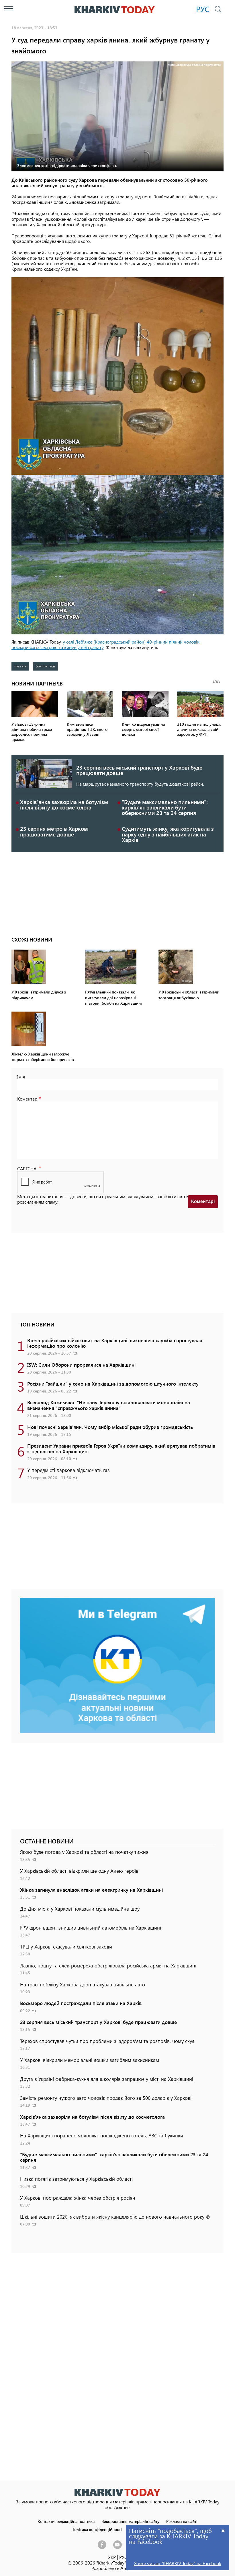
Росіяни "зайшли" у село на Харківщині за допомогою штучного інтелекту (113, 1384)
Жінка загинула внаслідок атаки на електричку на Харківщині (91, 1890)
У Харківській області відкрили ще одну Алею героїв (79, 1871)
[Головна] (115, 10)
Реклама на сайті (182, 2521)
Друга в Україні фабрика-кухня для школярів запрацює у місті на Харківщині (107, 2079)
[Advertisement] (117, 892)
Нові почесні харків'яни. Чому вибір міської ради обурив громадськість (110, 1427)
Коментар (27, 1099)
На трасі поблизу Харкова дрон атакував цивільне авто (83, 1984)
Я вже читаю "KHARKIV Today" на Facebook (178, 2563)
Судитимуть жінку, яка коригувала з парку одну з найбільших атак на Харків (168, 834)
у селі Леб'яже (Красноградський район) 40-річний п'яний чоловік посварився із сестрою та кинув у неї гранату (105, 644)
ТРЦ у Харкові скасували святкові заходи (66, 1946)
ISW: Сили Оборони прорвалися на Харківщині (81, 1365)
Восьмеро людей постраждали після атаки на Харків (81, 2003)
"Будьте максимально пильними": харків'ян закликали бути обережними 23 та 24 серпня (165, 807)
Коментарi (203, 1201)
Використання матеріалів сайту (130, 2521)
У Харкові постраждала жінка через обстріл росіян (78, 2198)
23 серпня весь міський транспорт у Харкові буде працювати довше (139, 770)
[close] (223, 2531)
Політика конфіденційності (97, 2529)
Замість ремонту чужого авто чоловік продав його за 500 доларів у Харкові (106, 2098)
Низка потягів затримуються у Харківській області (76, 2179)
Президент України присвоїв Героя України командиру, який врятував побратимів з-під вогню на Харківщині (121, 1448)
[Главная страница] (117, 2492)
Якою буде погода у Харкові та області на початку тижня (84, 1852)
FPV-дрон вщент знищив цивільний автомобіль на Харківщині (91, 1928)
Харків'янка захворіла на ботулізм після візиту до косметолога (64, 805)
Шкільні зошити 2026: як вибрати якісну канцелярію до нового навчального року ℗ (115, 2217)
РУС (203, 9)
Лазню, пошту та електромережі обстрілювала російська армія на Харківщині (108, 1965)
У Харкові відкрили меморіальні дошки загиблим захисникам (90, 2060)
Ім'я (21, 1077)
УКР (112, 2557)
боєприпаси (45, 666)
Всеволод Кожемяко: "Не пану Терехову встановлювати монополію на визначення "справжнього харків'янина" (109, 1405)
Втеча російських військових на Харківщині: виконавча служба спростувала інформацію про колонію (115, 1343)
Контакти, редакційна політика (66, 2521)
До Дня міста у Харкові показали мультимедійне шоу (80, 1909)
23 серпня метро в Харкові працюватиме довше (54, 831)
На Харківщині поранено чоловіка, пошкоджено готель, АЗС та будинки (102, 2135)
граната (20, 666)
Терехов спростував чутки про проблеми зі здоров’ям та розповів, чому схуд (107, 2041)
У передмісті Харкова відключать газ (68, 1470)
